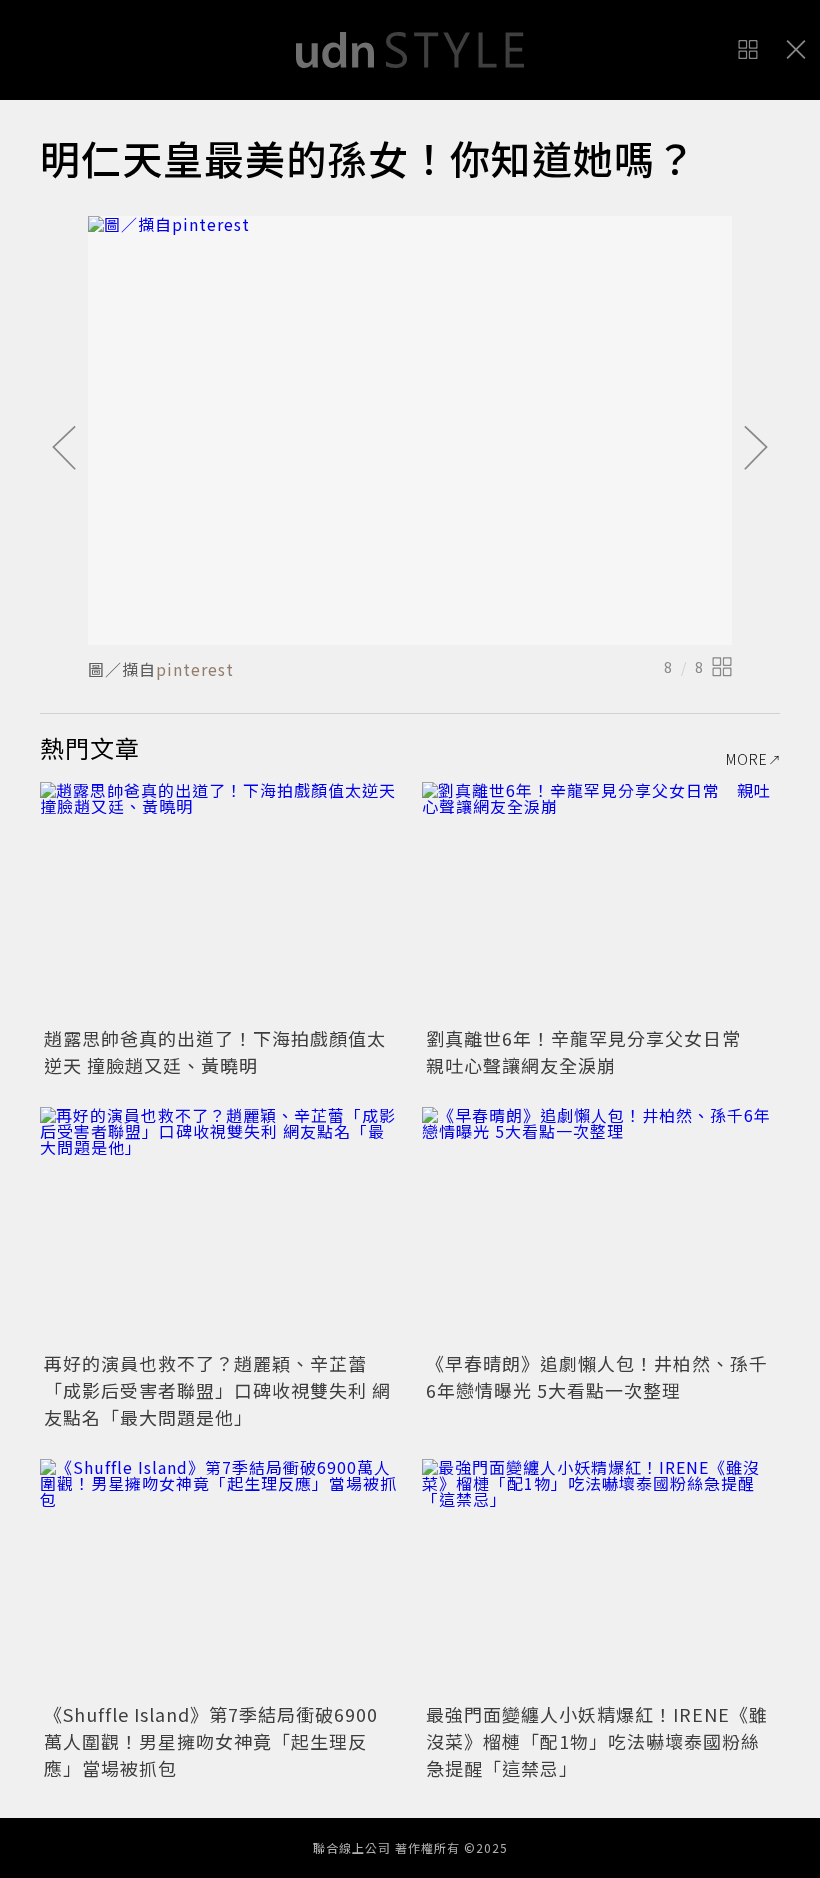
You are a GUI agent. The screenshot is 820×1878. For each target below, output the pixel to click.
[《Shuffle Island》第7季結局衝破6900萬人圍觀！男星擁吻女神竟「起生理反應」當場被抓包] (219, 1578)
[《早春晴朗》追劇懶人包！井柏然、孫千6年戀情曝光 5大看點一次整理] (601, 1226)
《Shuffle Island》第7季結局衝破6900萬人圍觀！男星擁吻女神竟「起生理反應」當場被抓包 (211, 1741)
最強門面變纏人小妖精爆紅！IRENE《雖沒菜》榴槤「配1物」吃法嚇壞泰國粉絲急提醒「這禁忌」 (597, 1741)
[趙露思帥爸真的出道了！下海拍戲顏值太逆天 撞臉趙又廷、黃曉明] (219, 901)
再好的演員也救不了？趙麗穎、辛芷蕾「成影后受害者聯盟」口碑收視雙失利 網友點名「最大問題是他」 (217, 1390)
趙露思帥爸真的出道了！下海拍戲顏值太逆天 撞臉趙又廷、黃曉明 (215, 1051)
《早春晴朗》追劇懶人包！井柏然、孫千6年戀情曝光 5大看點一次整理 (597, 1376)
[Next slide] (756, 449)
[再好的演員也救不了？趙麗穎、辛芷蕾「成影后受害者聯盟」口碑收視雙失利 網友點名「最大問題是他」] (219, 1226)
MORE (747, 759)
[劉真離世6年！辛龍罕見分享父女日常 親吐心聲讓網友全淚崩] (601, 901)
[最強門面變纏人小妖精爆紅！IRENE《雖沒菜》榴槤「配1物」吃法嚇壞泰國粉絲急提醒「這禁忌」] (601, 1578)
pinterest (195, 669)
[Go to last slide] (64, 449)
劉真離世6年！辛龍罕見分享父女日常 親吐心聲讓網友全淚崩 (593, 1051)
